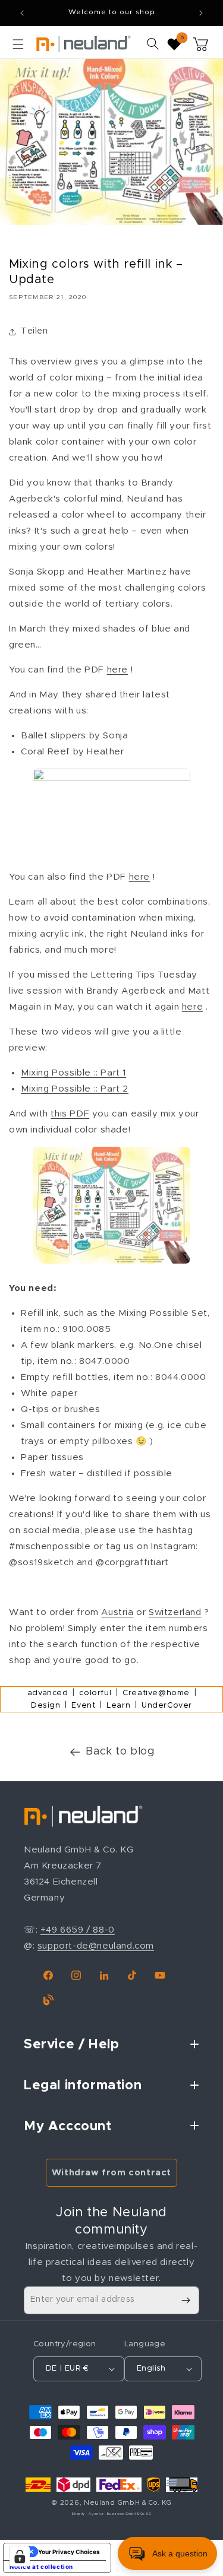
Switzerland (175, 1612)
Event (83, 1706)
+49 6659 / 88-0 (78, 1930)
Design (46, 1706)
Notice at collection (41, 2567)
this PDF (70, 1114)
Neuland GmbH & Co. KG (128, 2503)
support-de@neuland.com (96, 1946)
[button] (18, 44)
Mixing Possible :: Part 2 (75, 1089)
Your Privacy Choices (69, 2552)
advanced (48, 1693)
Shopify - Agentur (88, 2514)
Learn (118, 1706)
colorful (95, 1693)
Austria (117, 1612)
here (117, 670)
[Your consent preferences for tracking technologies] (20, 2556)
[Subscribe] (186, 2300)
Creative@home (156, 1693)
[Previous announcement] (22, 13)
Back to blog (120, 1752)
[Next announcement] (201, 13)
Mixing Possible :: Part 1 (73, 1073)
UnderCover (167, 1706)
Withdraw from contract (111, 2173)
